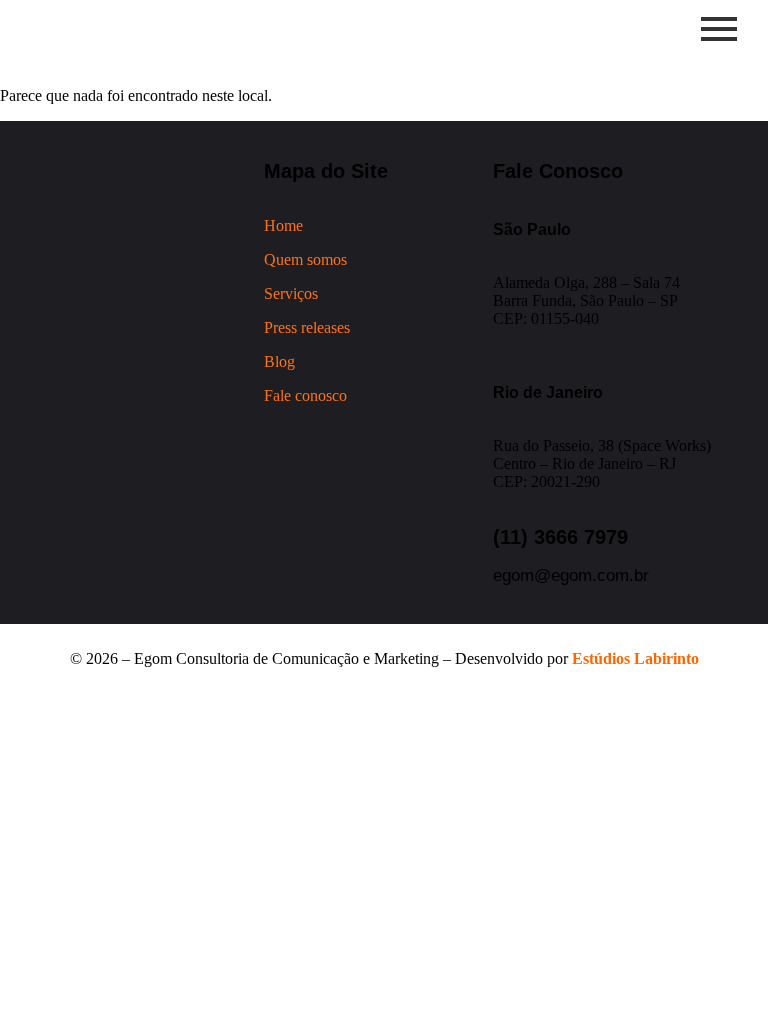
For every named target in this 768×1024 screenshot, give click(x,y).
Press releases (307, 327)
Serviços (291, 293)
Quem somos (305, 259)
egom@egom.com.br (571, 575)
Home (283, 225)
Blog (279, 361)
